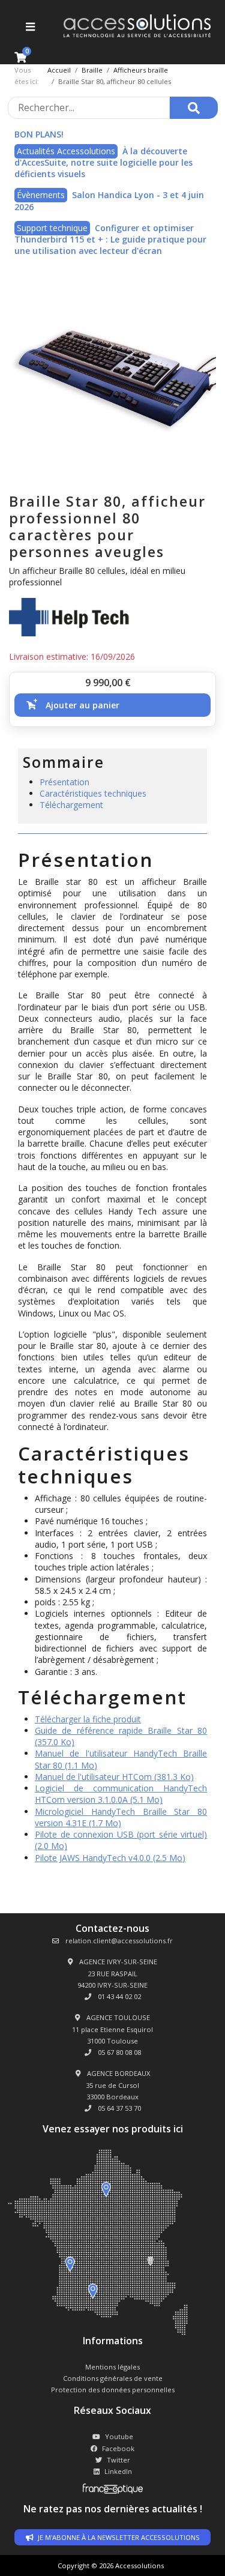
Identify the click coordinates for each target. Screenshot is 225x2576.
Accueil (59, 70)
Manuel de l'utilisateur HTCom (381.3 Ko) (114, 1777)
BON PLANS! (39, 134)
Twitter (118, 2460)
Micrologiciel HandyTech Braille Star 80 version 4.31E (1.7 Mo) (121, 1817)
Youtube (119, 2436)
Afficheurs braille (141, 70)
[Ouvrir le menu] (29, 26)
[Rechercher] (194, 108)
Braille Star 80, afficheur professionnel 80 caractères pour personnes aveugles (107, 526)
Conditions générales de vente (113, 2378)
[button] (112, 705)
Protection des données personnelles (113, 2390)
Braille (92, 70)
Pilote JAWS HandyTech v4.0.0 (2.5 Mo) (110, 1858)
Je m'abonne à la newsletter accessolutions (118, 2537)
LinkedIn (118, 2471)
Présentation (64, 782)
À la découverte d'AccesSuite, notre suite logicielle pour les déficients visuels (103, 163)
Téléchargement (71, 805)
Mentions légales (112, 2367)
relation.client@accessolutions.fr (118, 1941)
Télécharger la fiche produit (88, 1719)
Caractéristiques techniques (93, 793)
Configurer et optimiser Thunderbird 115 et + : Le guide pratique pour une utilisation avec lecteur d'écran (110, 240)
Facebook (118, 2448)
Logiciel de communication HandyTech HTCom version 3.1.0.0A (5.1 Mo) (121, 1794)
